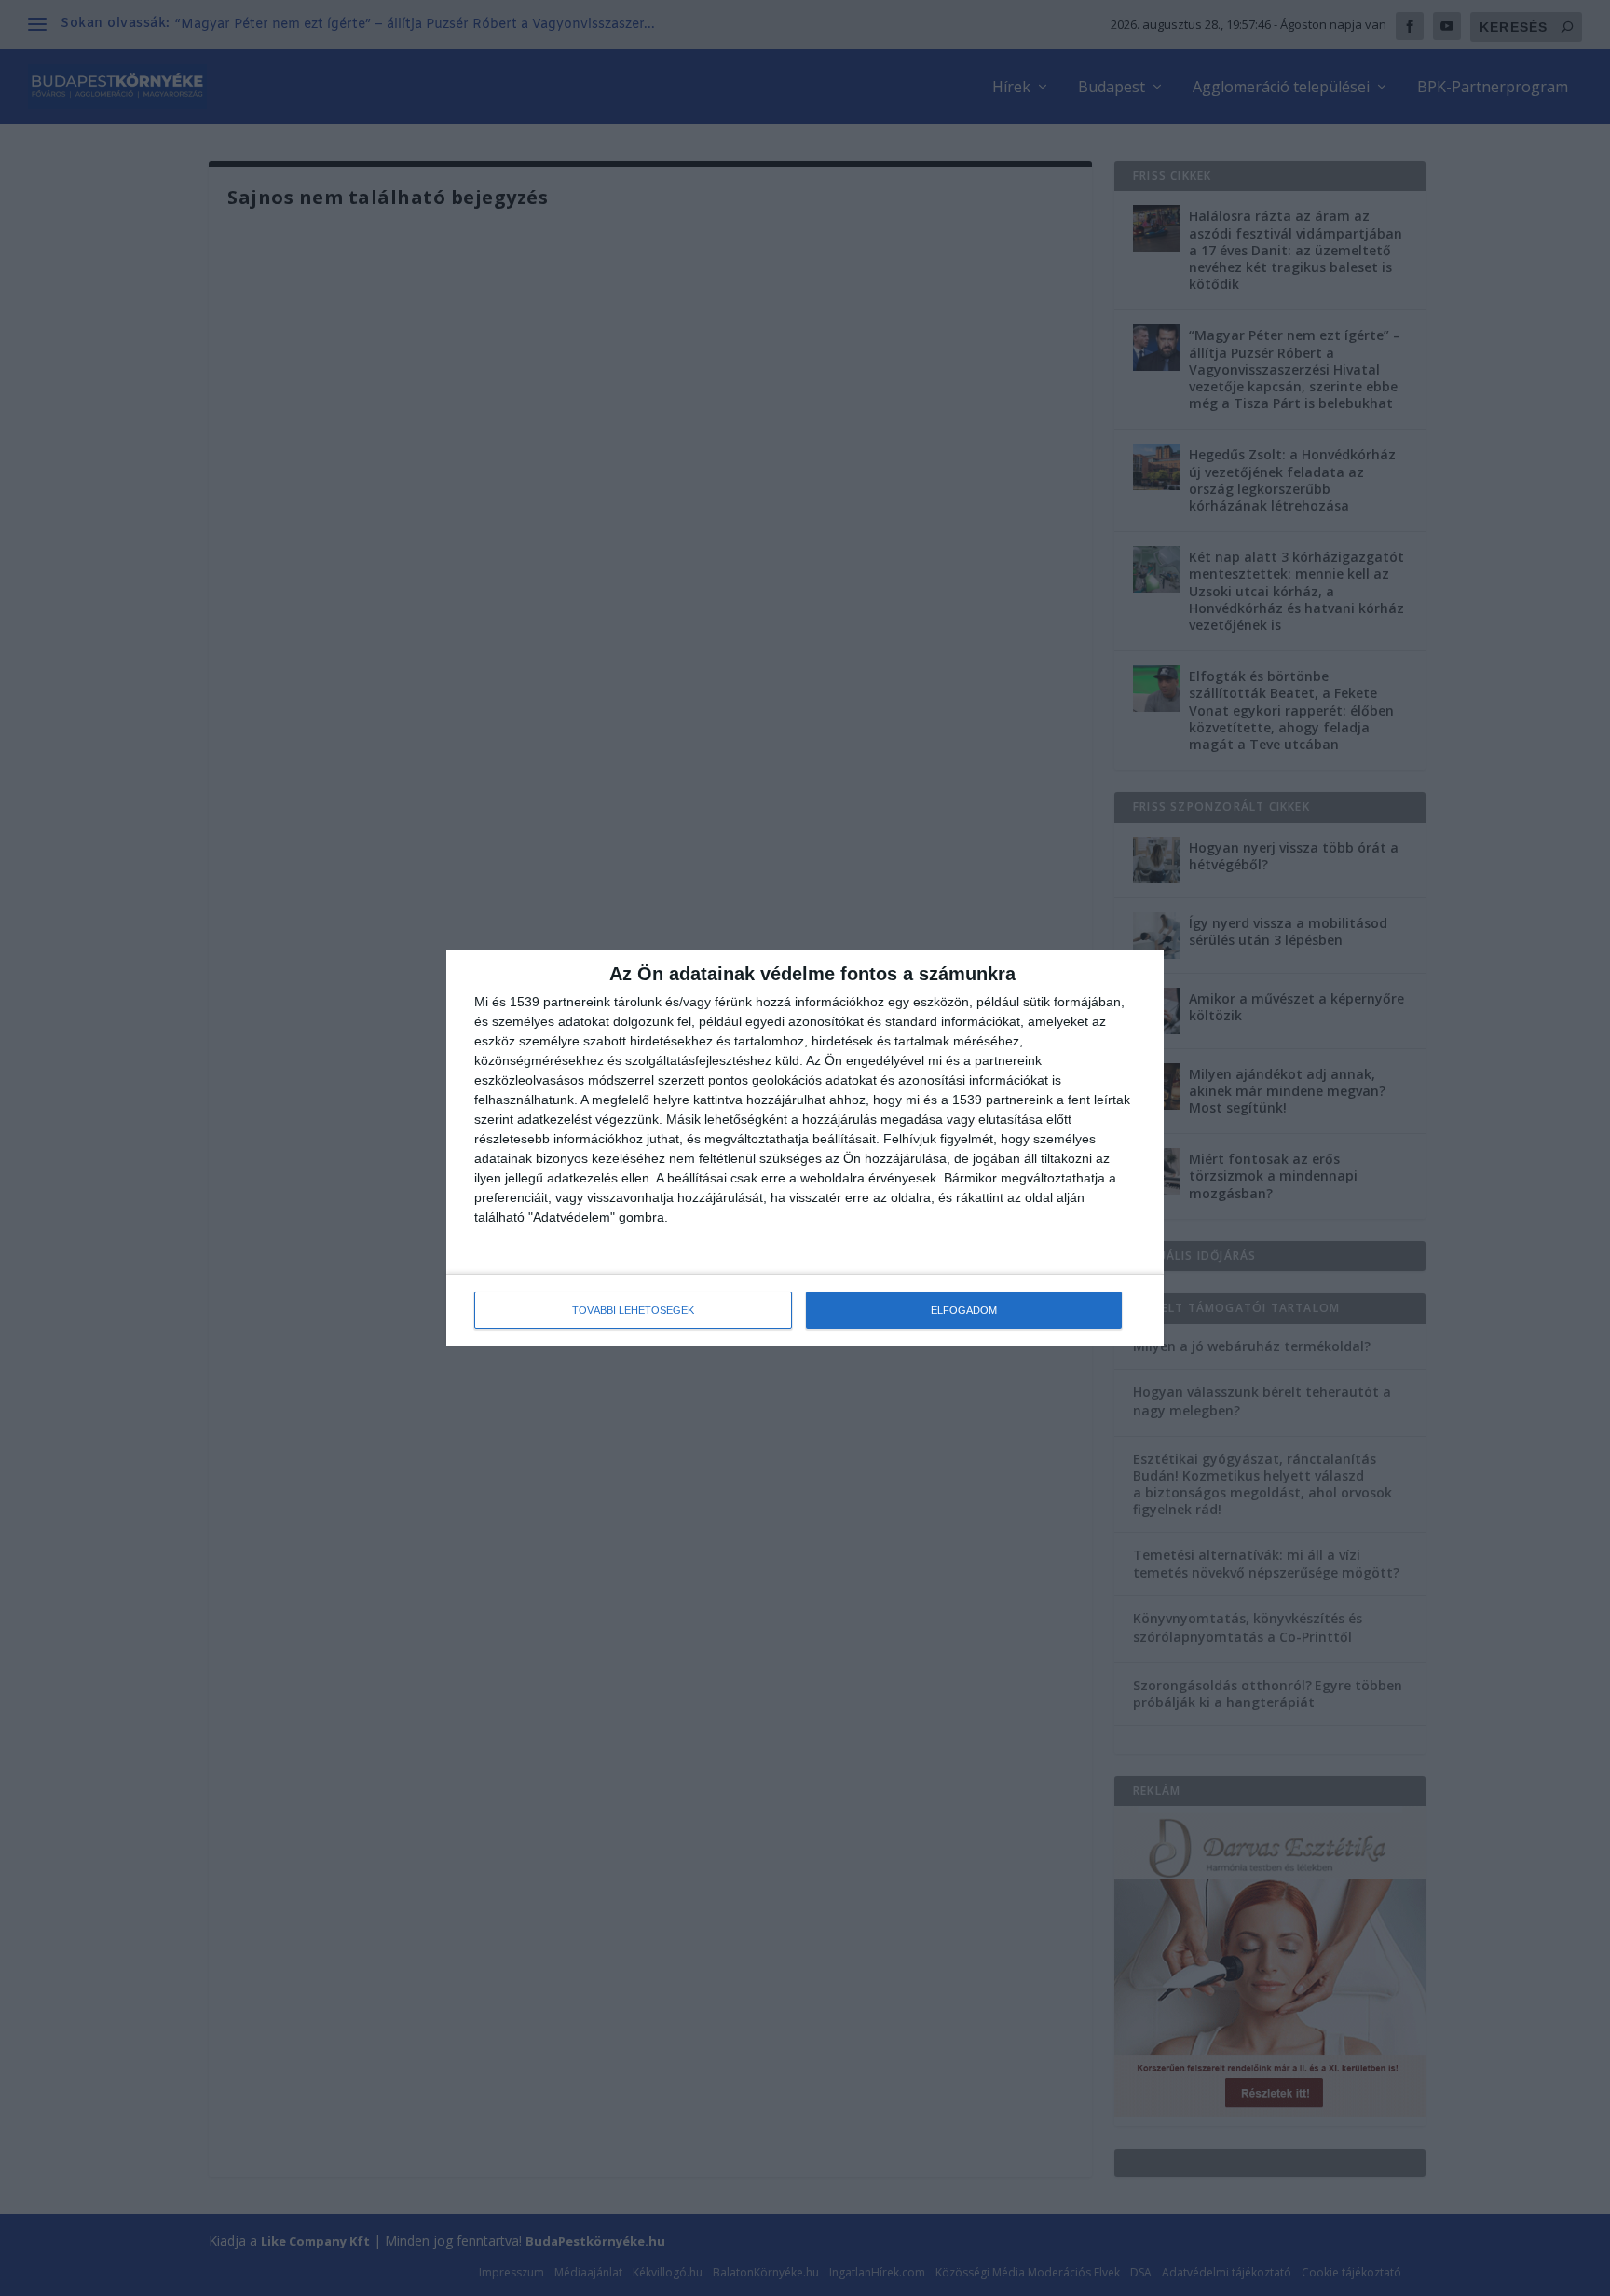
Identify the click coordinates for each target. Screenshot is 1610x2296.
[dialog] (805, 1148)
